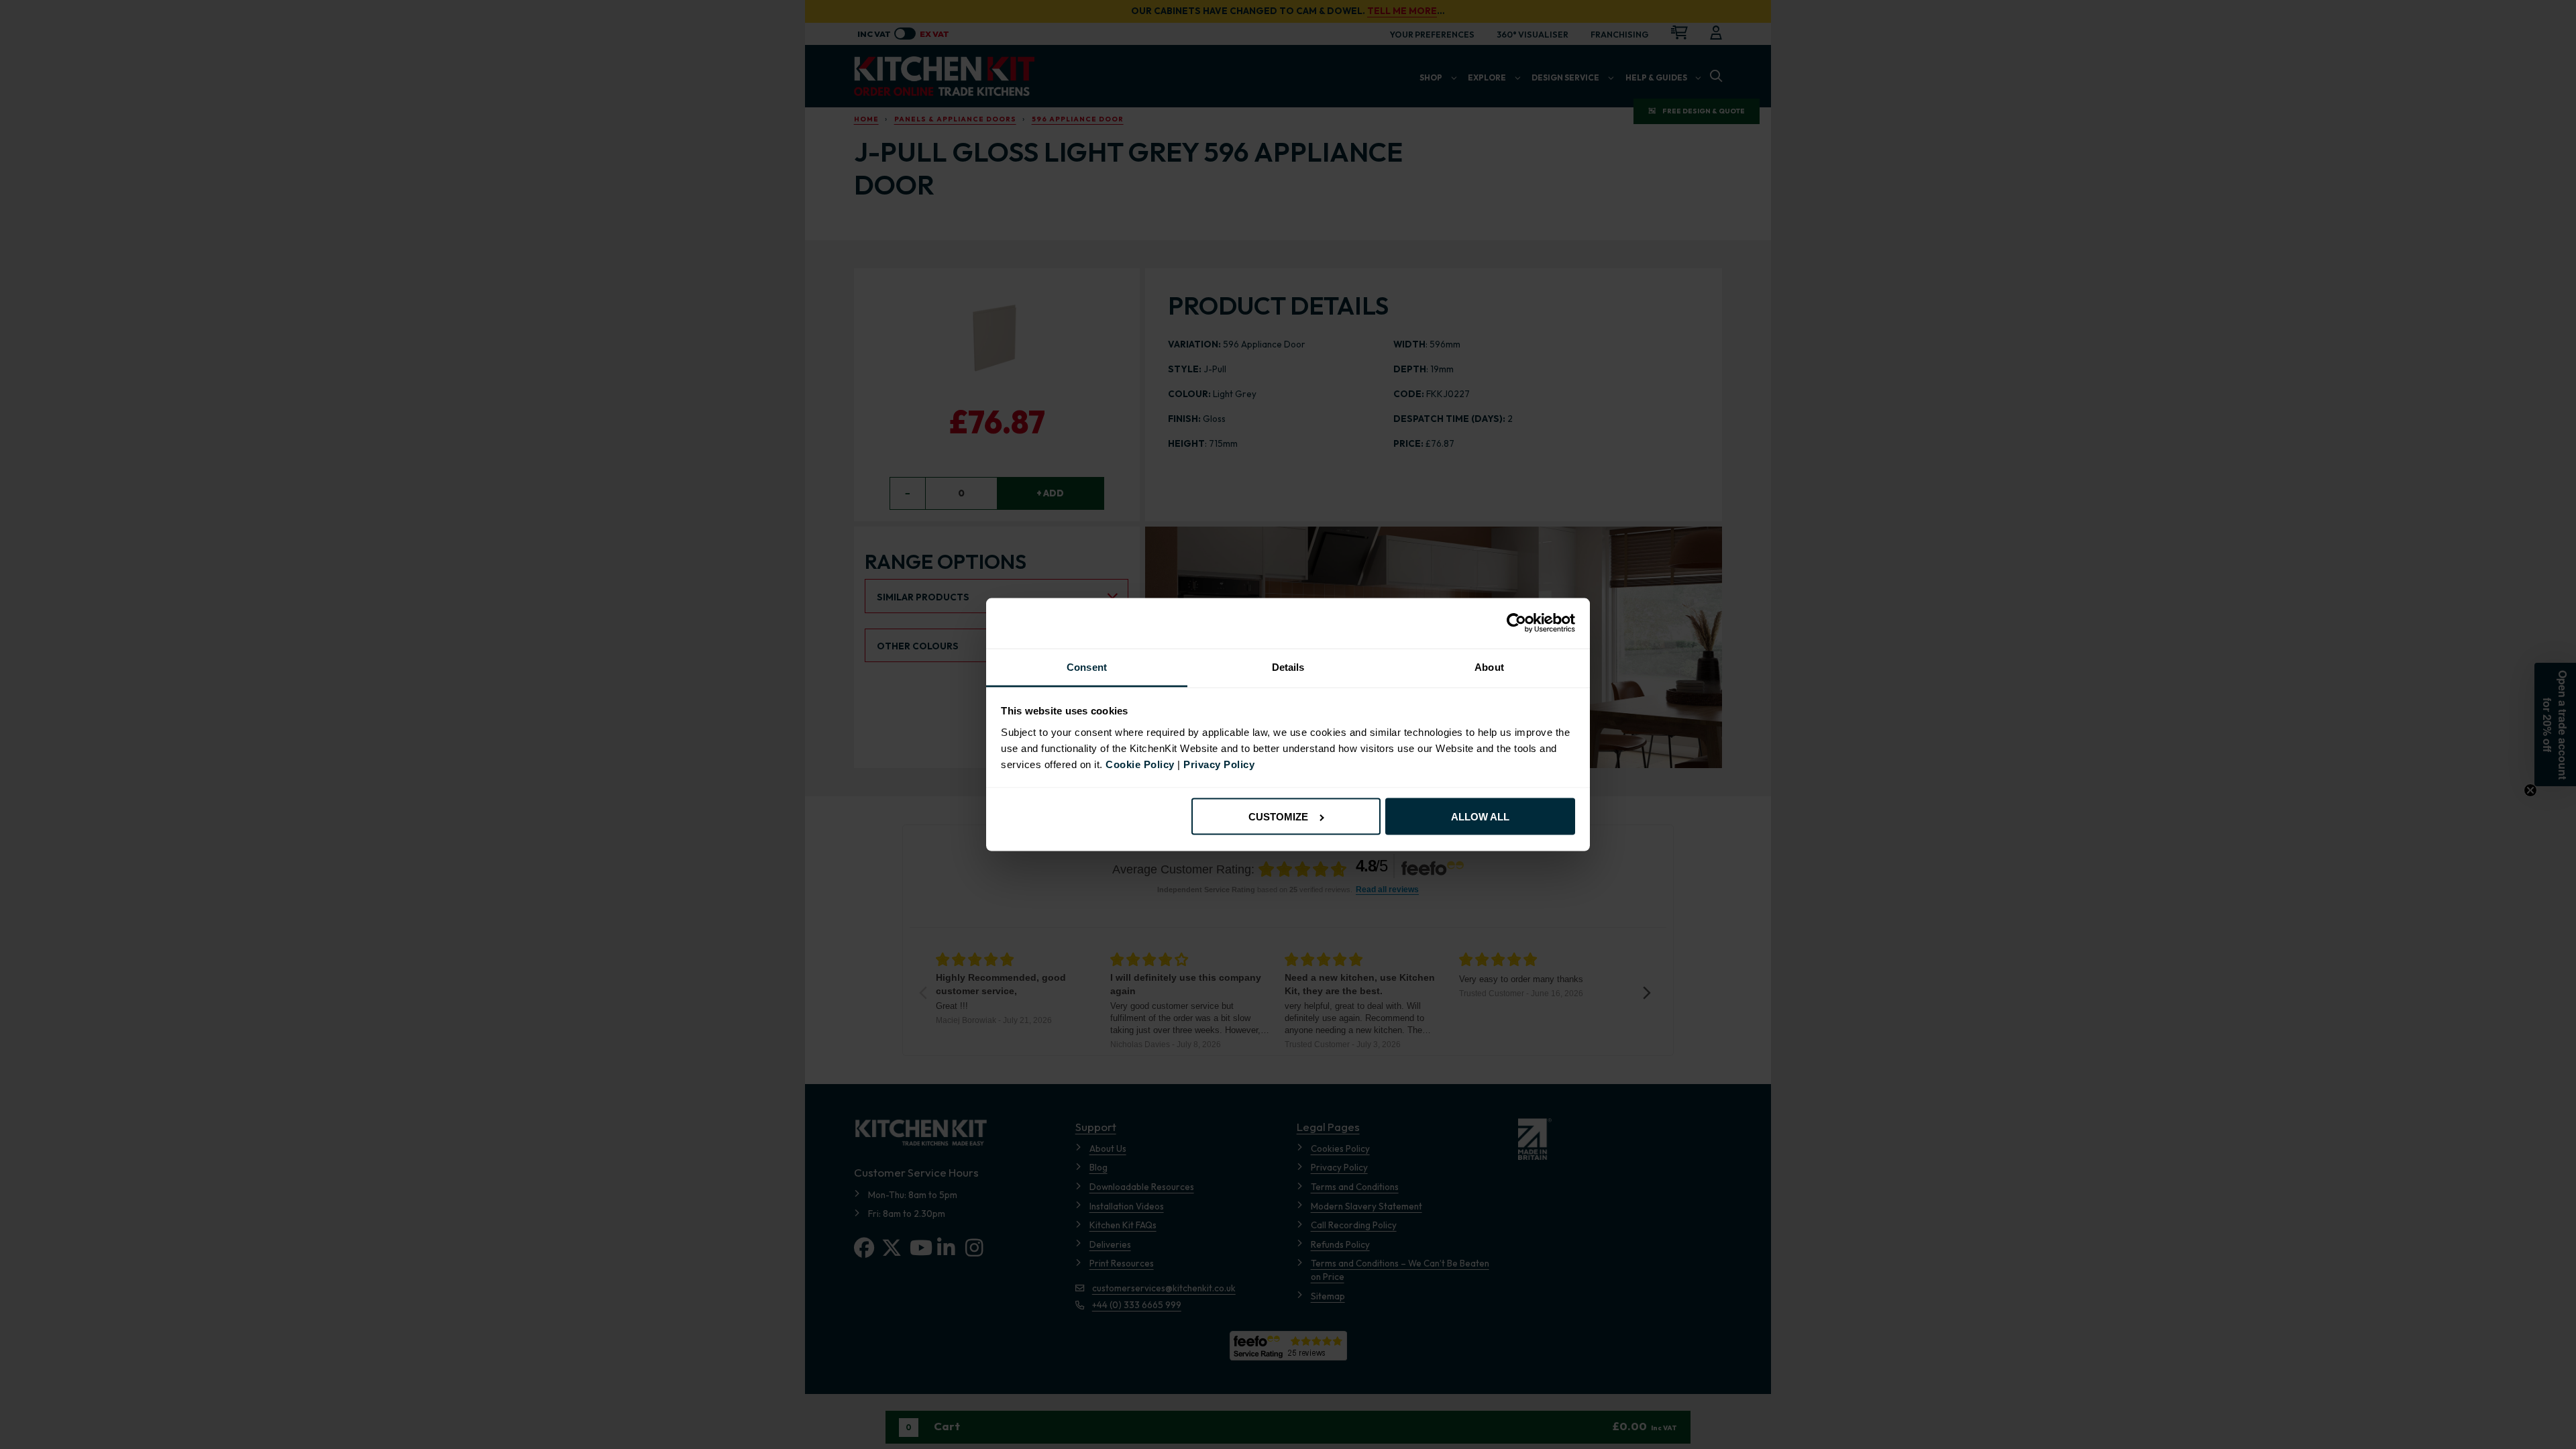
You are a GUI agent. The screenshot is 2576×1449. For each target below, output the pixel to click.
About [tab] (1489, 667)
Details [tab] (1288, 667)
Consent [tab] (1087, 667)
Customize (1278, 817)
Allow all (1480, 817)
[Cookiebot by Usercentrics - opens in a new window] (1516, 623)
